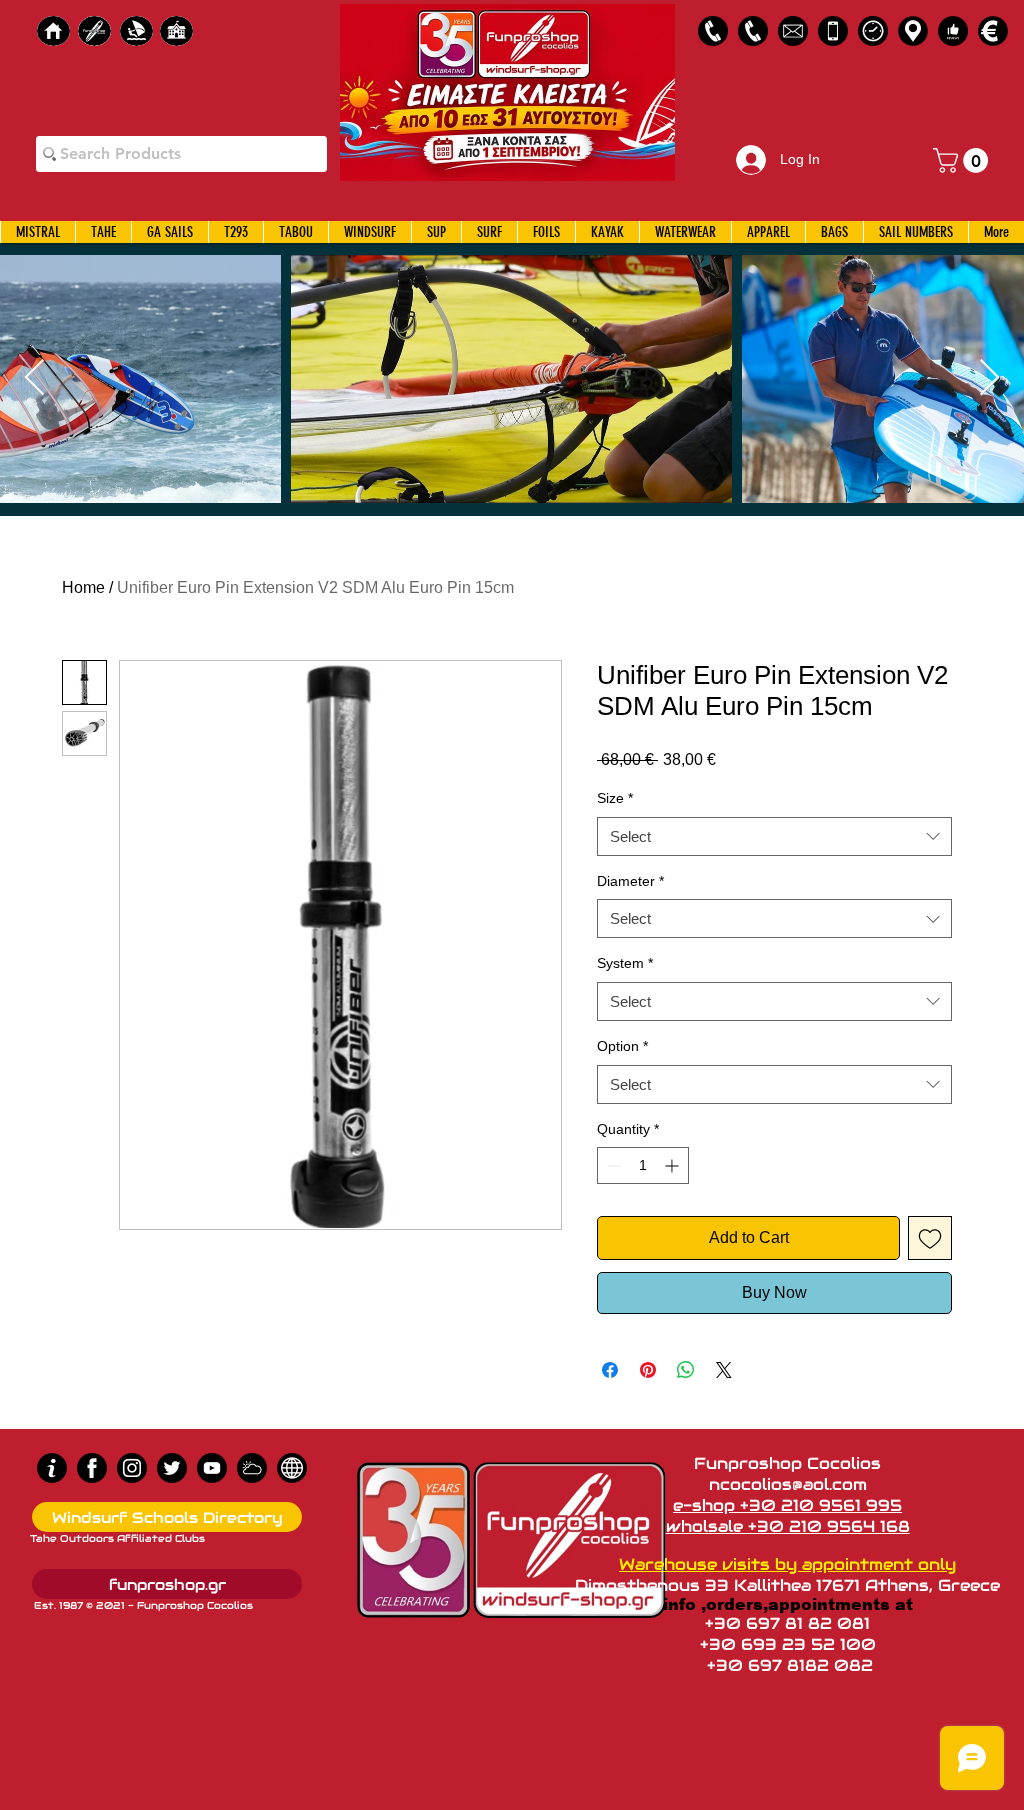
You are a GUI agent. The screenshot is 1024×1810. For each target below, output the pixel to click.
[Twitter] (172, 1468)
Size (615, 798)
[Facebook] (92, 1468)
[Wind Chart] (252, 1468)
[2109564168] (753, 31)
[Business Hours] (873, 31)
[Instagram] (132, 1468)
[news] (292, 1468)
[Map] (913, 31)
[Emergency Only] (833, 31)
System (625, 963)
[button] (963, 160)
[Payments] (993, 31)
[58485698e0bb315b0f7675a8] (793, 31)
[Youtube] (212, 1468)
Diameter (630, 881)
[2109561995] (713, 31)
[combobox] (774, 836)
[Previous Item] (34, 378)
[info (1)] (52, 1468)
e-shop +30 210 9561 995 (787, 1505)
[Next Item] (989, 378)
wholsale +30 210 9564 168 (788, 1526)
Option (622, 1046)
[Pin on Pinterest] (648, 1370)
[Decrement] (612, 1165)
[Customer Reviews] (953, 31)
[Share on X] (724, 1370)
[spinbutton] (643, 1165)
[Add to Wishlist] (930, 1238)
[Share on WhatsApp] (686, 1370)
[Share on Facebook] (610, 1370)
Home (83, 587)
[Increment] (673, 1165)
